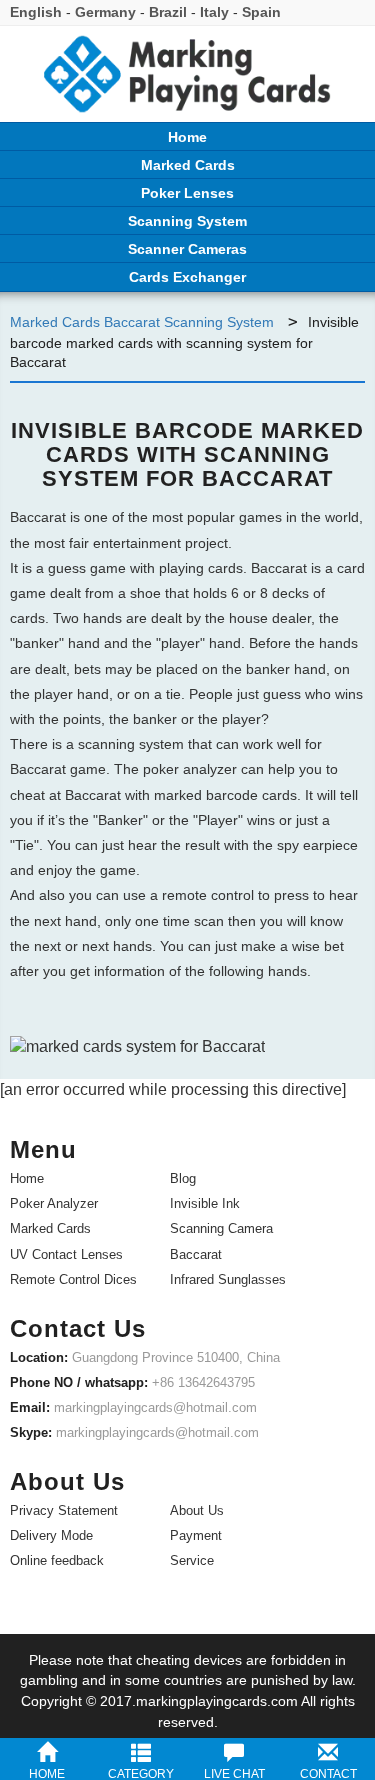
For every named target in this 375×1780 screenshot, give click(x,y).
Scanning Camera (221, 1228)
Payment (196, 1535)
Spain (261, 12)
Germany (105, 12)
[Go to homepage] (187, 79)
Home (27, 1178)
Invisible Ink (205, 1203)
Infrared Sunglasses (228, 1279)
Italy (214, 12)
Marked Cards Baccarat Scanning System (144, 322)
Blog (183, 1178)
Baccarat (196, 1254)
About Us (197, 1510)
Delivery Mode (51, 1535)
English (36, 12)
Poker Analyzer (54, 1203)
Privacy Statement (64, 1510)
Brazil (168, 12)
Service (192, 1560)
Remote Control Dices (73, 1279)
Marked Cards (50, 1228)
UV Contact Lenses (66, 1254)
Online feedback (57, 1560)
